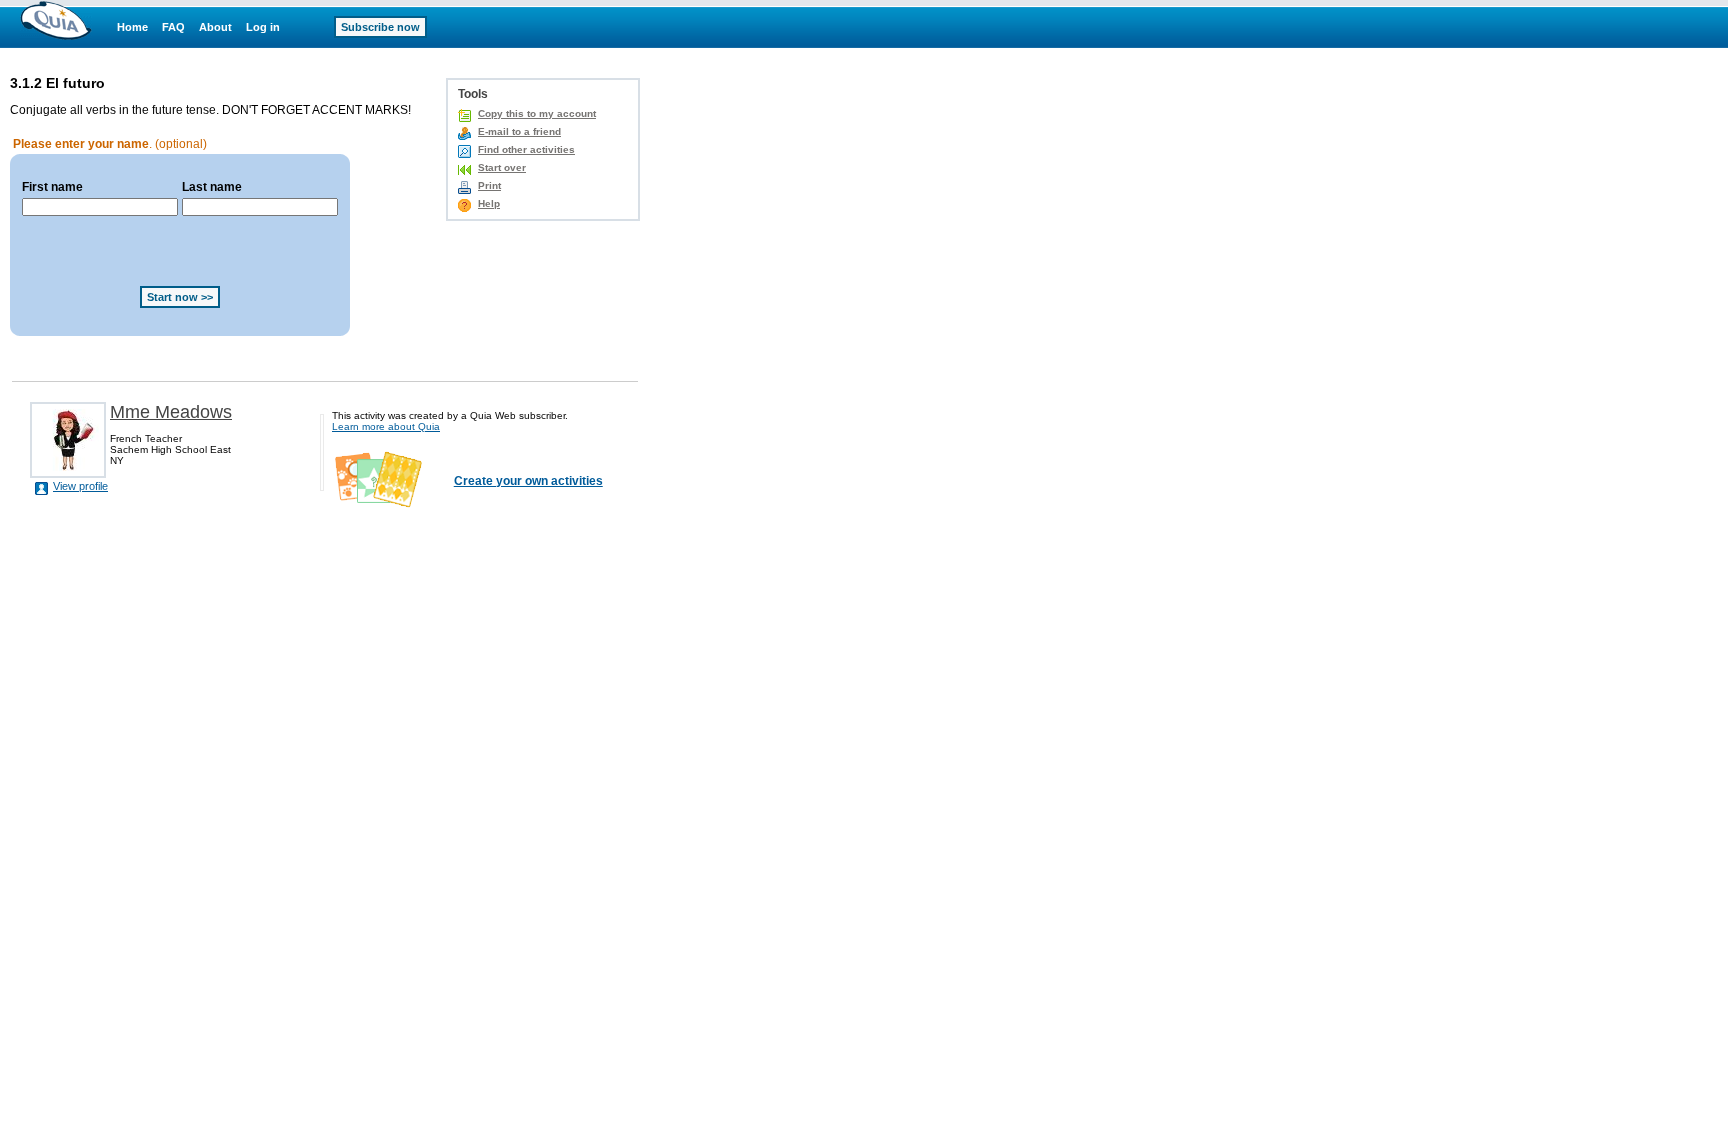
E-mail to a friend (519, 131)
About (215, 27)
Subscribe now (380, 27)
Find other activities (526, 149)
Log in (263, 27)
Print (489, 185)
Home (132, 27)
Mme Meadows (171, 412)
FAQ (173, 27)
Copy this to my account (537, 113)
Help (489, 203)
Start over (502, 167)
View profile (80, 486)
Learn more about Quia (386, 426)
